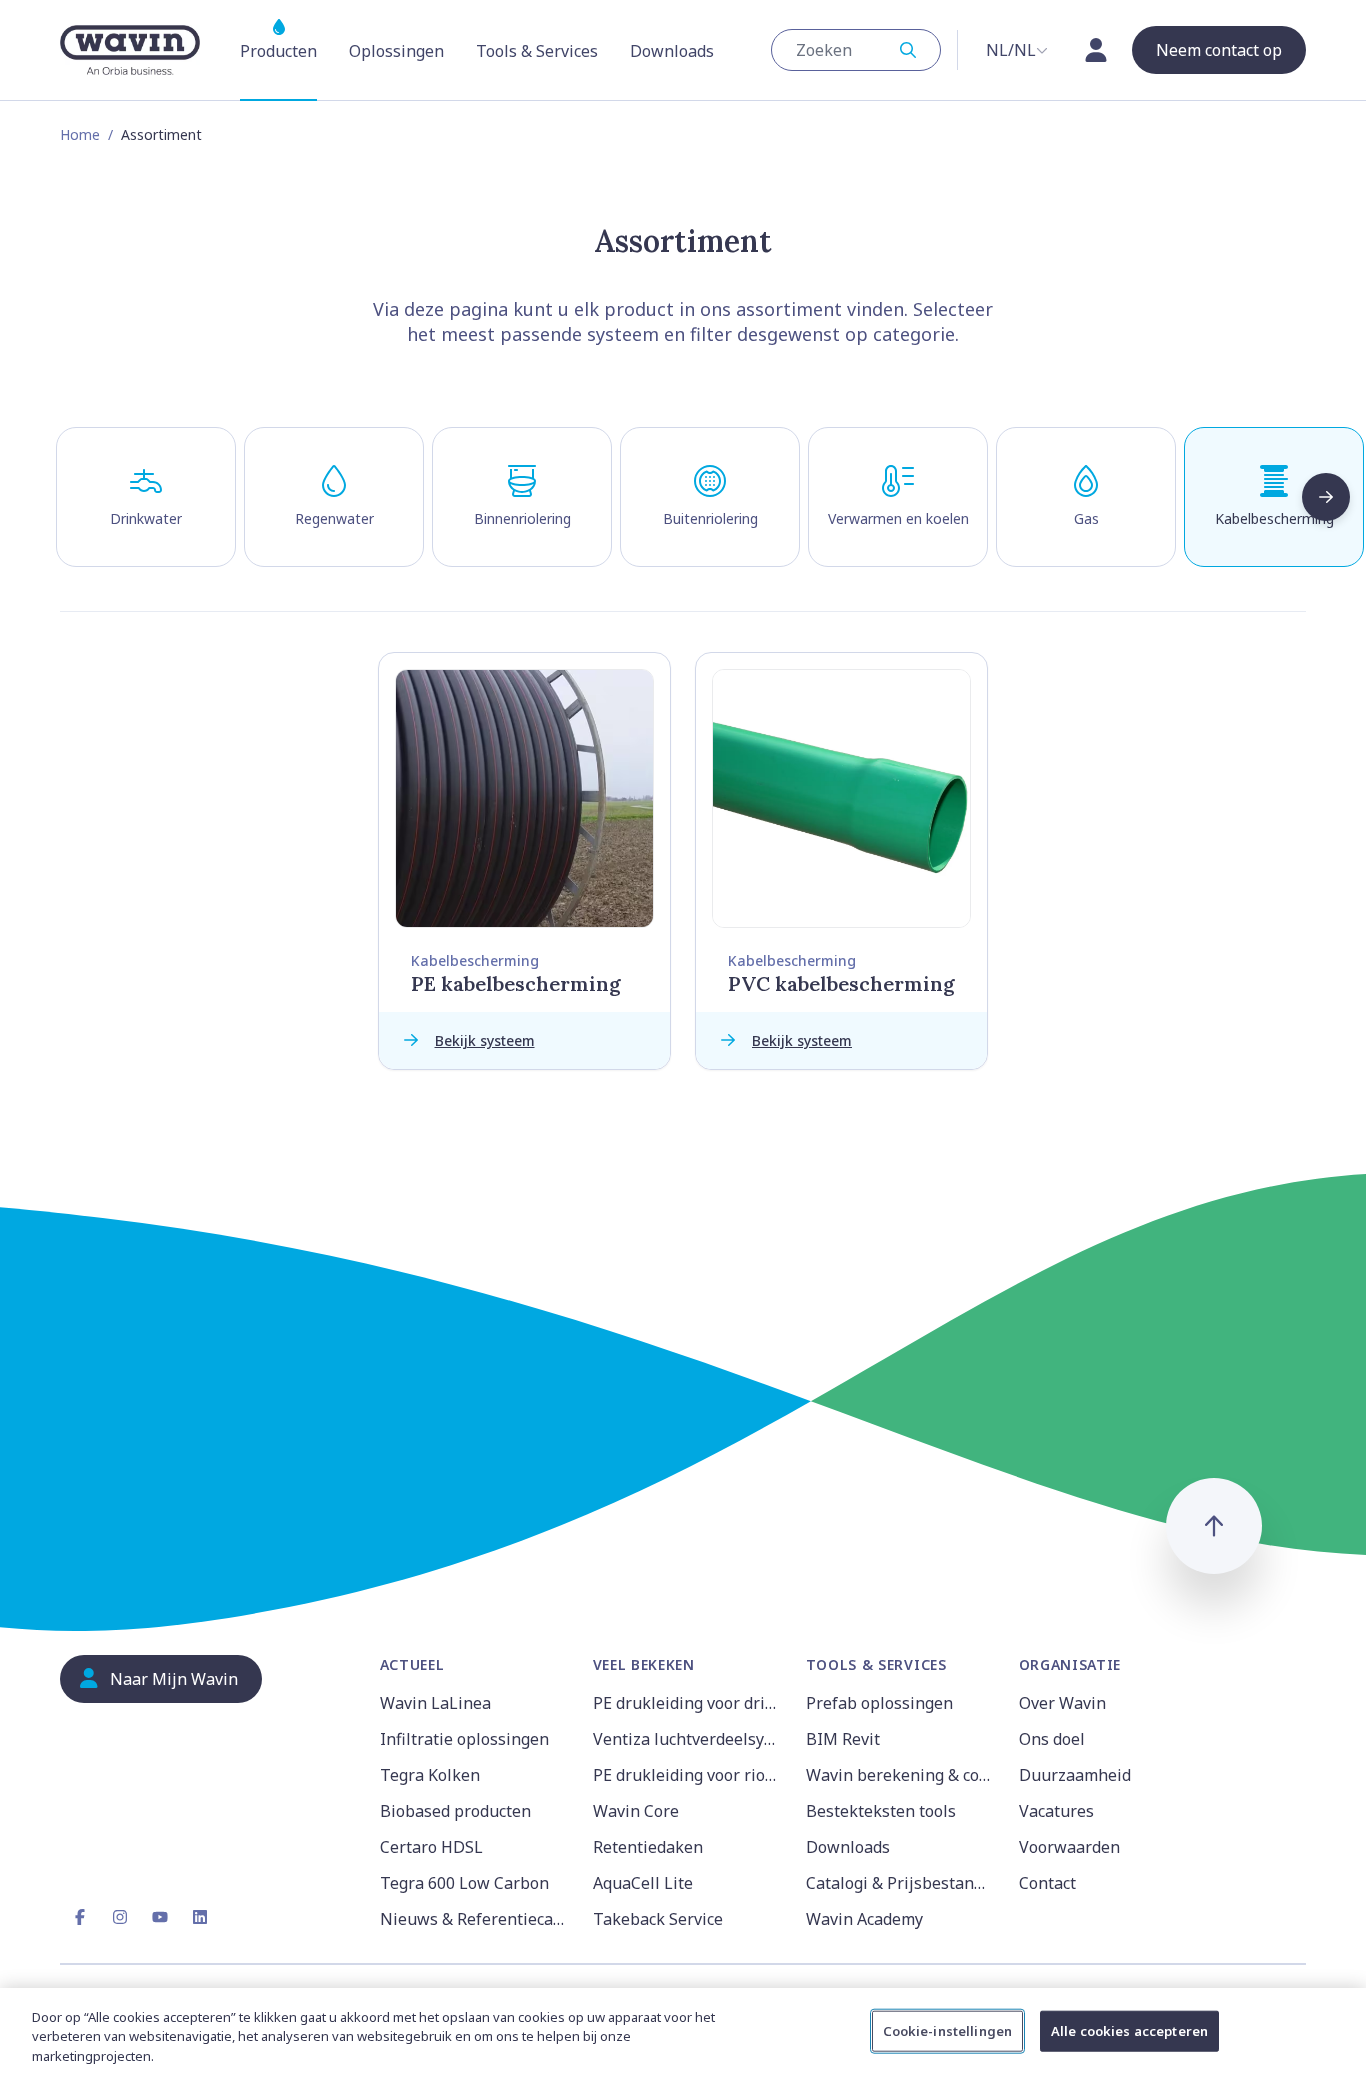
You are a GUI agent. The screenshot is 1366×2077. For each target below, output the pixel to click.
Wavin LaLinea (435, 1703)
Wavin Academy (864, 1919)
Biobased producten (455, 1811)
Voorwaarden (1069, 1847)
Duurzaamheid (1075, 1775)
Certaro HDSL (431, 1847)
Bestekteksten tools (881, 1811)
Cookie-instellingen (947, 2030)
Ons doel (1052, 1739)
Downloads (848, 1847)
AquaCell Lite (643, 1883)
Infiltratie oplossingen (464, 1739)
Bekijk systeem (485, 1040)
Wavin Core (636, 1811)
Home (80, 134)
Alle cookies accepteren (1129, 2030)
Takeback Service (658, 1919)
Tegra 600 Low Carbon (464, 1883)
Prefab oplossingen (879, 1703)
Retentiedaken (648, 1847)
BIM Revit (843, 1739)
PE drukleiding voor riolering (687, 1775)
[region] (683, 2032)
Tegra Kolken (430, 1775)
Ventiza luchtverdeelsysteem (687, 1739)
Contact (1047, 1883)
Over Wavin (1062, 1703)
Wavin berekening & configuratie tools (900, 1775)
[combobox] (856, 50)
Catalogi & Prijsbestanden (900, 1883)
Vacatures (1056, 1811)
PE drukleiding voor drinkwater (687, 1703)
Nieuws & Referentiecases (474, 1919)
